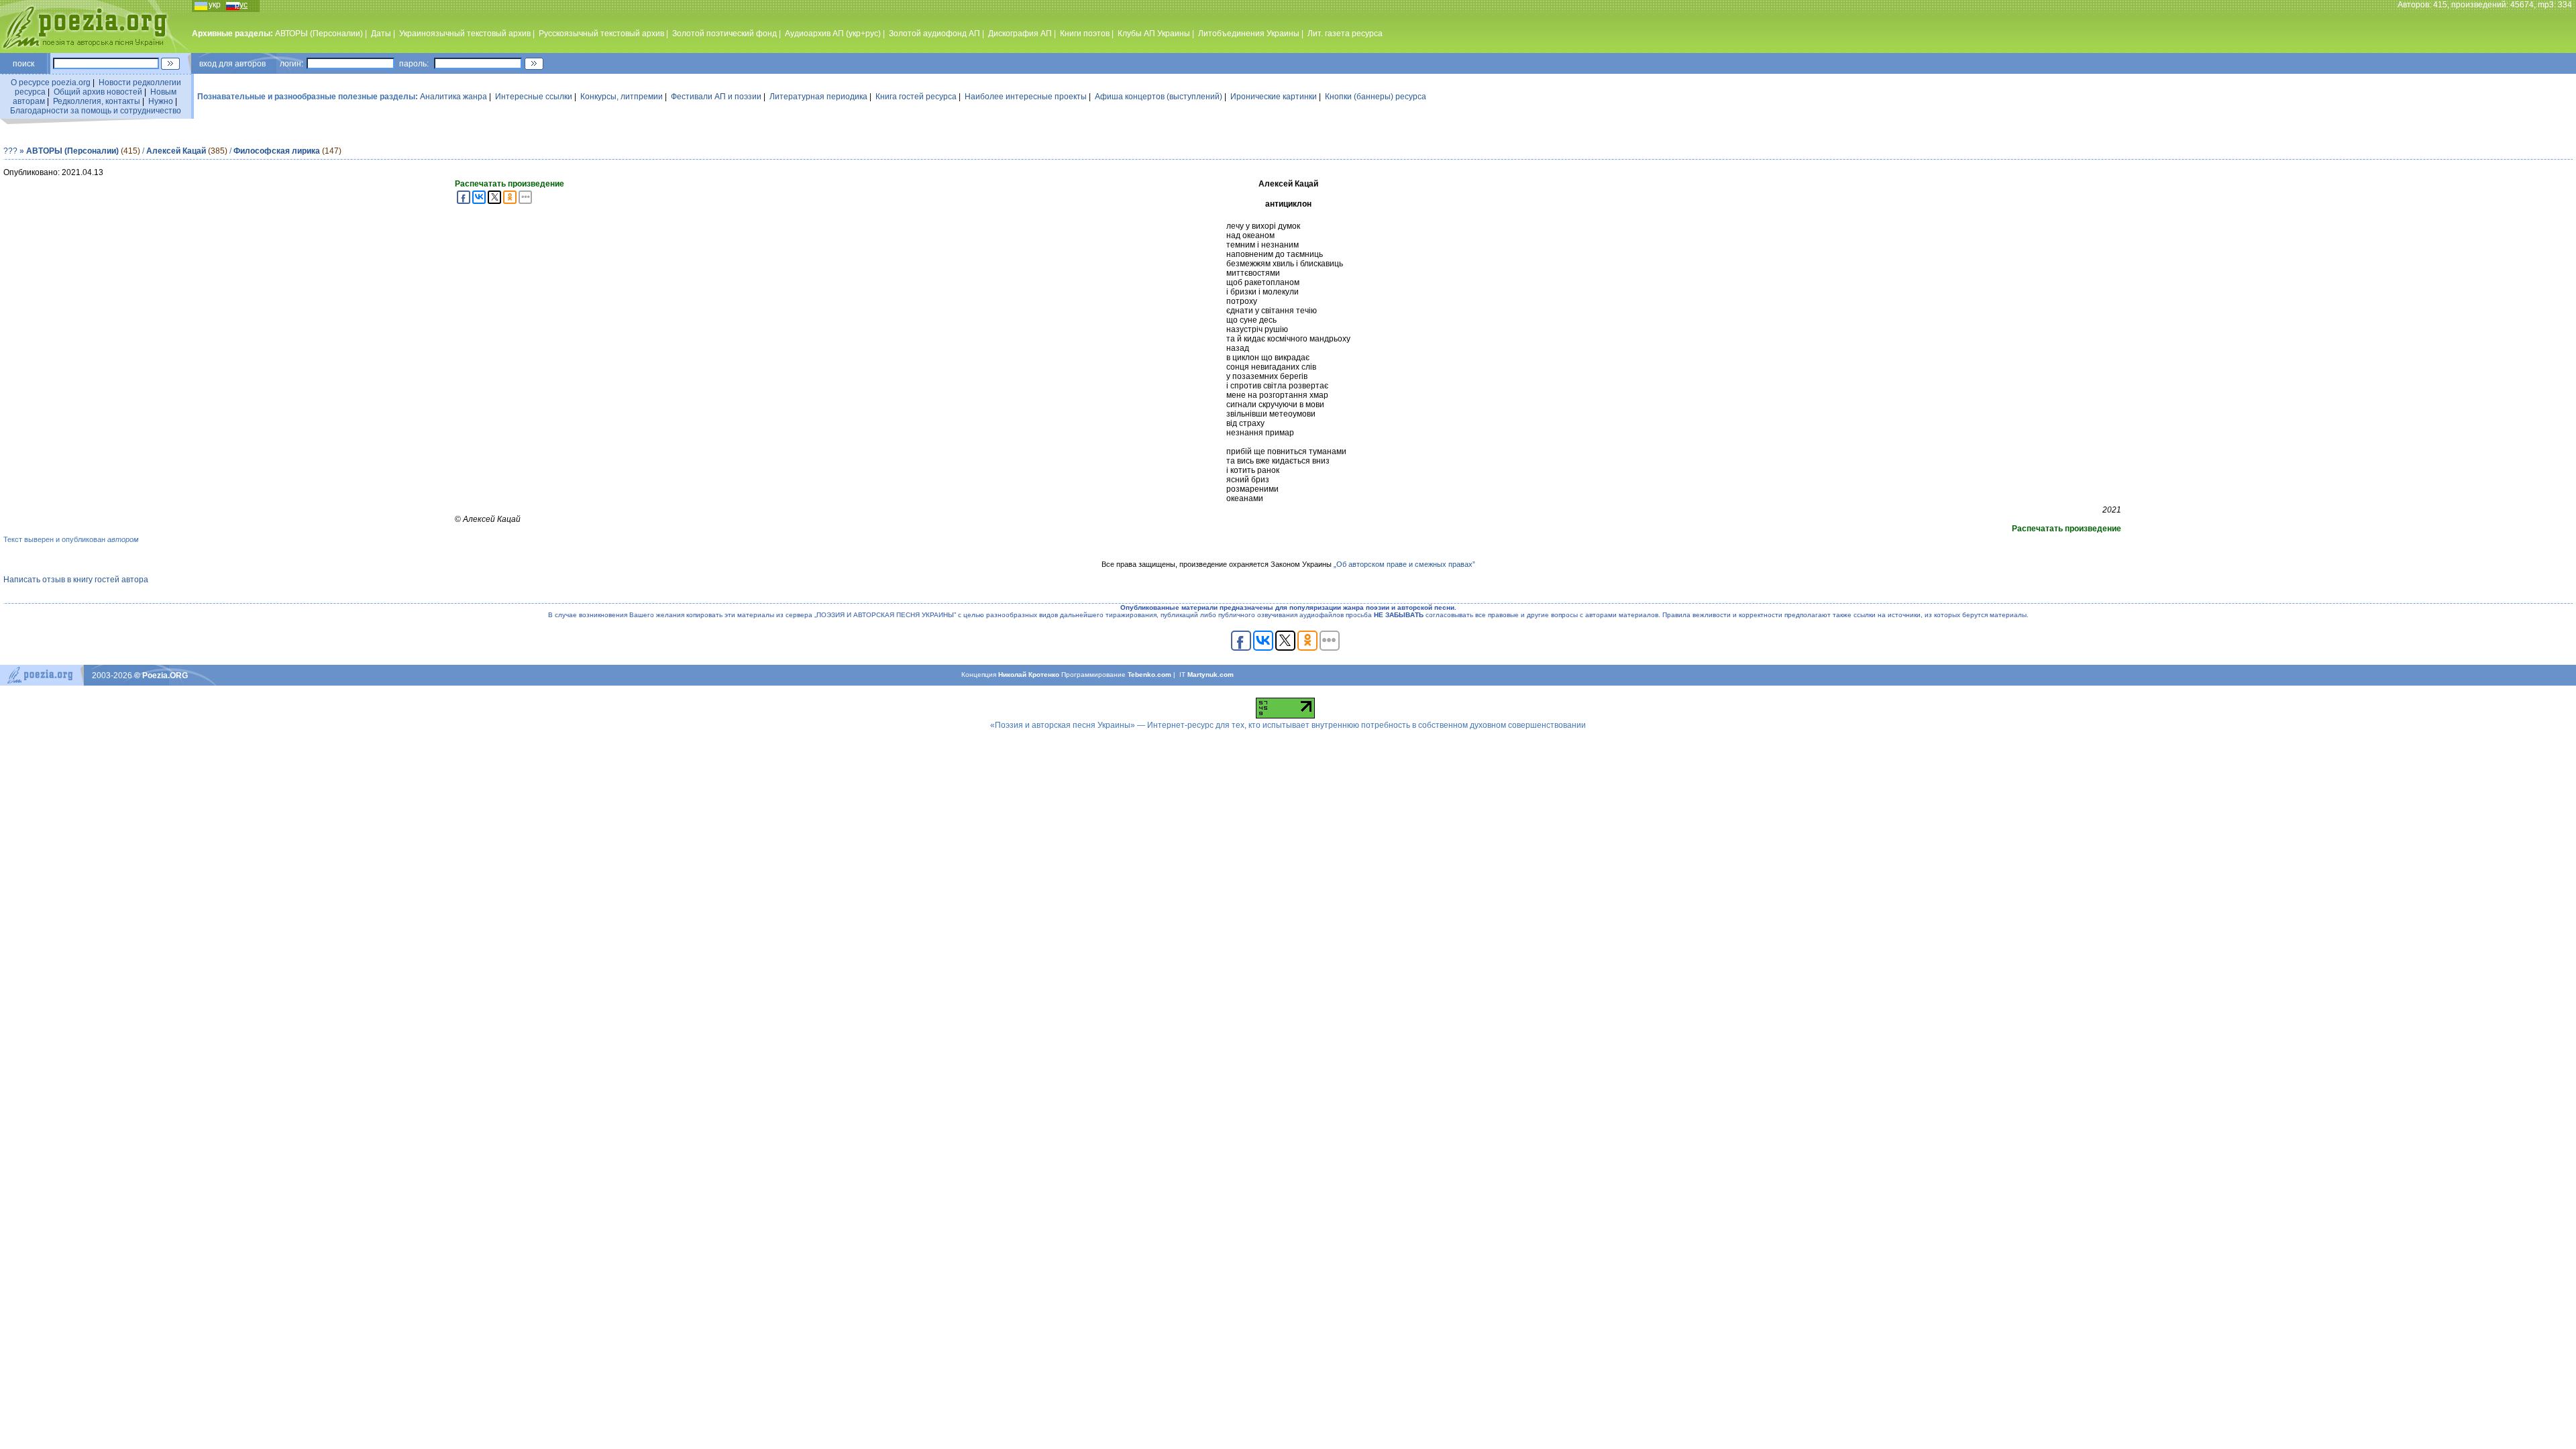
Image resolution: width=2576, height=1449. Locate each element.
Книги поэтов (1085, 34)
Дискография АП (1020, 34)
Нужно (161, 101)
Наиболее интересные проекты (1026, 97)
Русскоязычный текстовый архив (601, 34)
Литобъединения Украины (1249, 34)
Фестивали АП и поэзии (716, 97)
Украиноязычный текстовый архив (465, 34)
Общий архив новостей (98, 92)
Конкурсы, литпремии (622, 97)
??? (10, 151)
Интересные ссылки (534, 97)
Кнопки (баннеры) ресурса (1376, 97)
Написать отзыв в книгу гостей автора (76, 580)
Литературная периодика (818, 97)
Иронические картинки (1274, 97)
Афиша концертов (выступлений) (1159, 97)
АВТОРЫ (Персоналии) (319, 34)
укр (215, 5)
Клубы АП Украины (1154, 34)
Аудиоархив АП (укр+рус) (833, 34)
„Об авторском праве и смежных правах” (1404, 564)
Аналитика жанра (453, 97)
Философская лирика (277, 151)
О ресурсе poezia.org (51, 83)
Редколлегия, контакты (97, 101)
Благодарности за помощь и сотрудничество (96, 111)
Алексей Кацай (177, 151)
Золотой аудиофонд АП (934, 34)
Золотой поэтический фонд (724, 34)
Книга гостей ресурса (916, 97)
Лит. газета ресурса (1345, 34)
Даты (381, 34)
